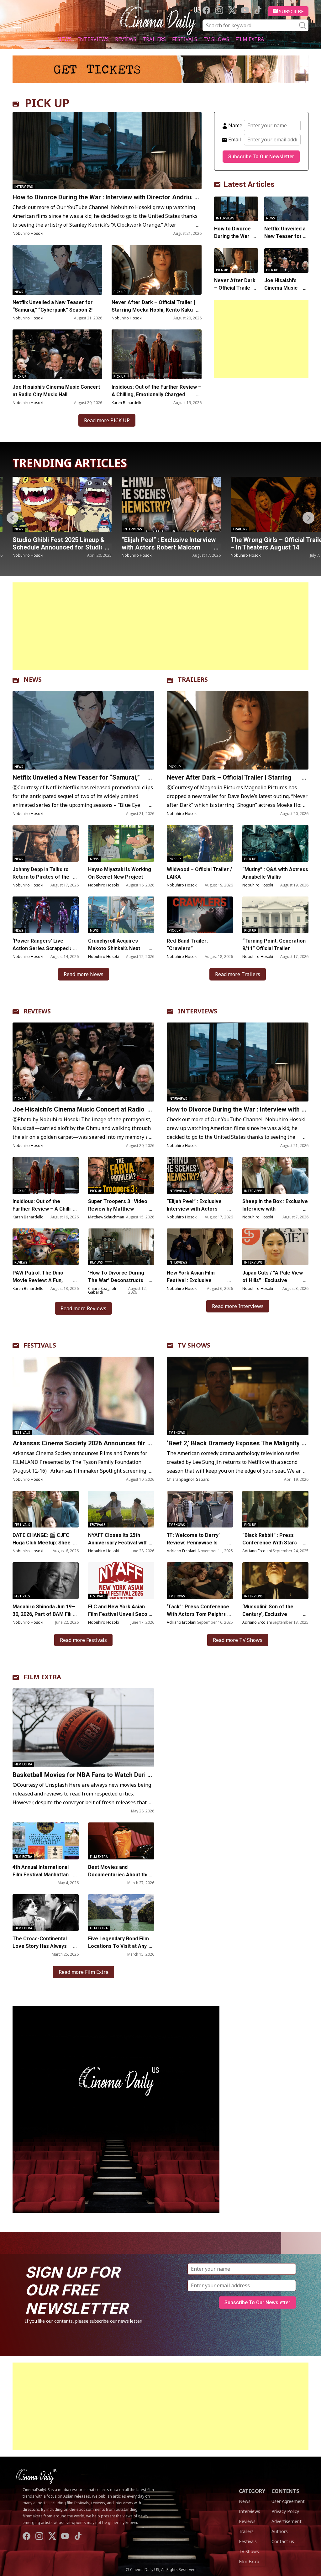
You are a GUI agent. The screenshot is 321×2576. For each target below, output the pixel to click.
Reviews (126, 39)
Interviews (93, 39)
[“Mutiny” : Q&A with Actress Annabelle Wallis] (275, 843)
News (65, 39)
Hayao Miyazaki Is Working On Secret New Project (120, 873)
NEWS (33, 679)
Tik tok (258, 10)
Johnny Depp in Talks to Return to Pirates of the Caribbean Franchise (41, 877)
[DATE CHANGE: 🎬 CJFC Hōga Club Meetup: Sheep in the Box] (46, 1509)
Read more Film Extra (84, 1972)
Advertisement (287, 2521)
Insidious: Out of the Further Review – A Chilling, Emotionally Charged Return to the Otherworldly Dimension (156, 394)
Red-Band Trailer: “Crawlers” (187, 945)
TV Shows (216, 39)
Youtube (245, 10)
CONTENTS (285, 2491)
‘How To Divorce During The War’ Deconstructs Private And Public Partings (121, 1280)
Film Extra (250, 39)
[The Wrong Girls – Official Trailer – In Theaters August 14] (171, 504)
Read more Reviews (83, 1308)
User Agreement (288, 2501)
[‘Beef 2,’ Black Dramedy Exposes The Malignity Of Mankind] (238, 1396)
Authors (280, 2531)
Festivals (185, 39)
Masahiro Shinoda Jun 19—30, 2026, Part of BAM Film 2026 (44, 1614)
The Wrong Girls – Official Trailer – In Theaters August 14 (169, 544)
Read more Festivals (83, 1640)
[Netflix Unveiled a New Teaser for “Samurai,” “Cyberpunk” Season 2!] (57, 270)
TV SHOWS (194, 1345)
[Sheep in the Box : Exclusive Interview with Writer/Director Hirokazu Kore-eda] (275, 1175)
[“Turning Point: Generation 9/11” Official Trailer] (275, 915)
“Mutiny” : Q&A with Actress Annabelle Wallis (275, 873)
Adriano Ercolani (182, 1551)
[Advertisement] (261, 339)
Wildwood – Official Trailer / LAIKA (199, 873)
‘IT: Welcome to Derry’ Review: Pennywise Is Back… (193, 1543)
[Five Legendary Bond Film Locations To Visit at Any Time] (121, 1913)
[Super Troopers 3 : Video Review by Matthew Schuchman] (121, 1175)
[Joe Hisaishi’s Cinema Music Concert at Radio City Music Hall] (57, 354)
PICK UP (47, 103)
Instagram (219, 10)
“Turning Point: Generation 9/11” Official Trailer (274, 945)
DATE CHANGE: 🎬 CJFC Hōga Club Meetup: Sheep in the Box (46, 1543)
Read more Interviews (238, 1306)
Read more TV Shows (238, 1640)
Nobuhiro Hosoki (28, 233)
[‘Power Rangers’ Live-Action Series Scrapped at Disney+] (46, 915)
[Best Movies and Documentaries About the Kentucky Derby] (121, 1841)
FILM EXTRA (42, 1677)
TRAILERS (193, 679)
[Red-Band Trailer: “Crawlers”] (200, 915)
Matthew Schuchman (106, 1217)
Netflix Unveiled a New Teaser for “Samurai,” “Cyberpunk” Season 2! (53, 306)
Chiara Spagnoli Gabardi (102, 1290)
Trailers (154, 39)
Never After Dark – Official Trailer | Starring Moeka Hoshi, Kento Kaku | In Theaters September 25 (156, 310)
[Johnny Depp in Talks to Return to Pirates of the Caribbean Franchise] (46, 843)
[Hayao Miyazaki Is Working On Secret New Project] (121, 843)
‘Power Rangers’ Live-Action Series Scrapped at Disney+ (44, 948)
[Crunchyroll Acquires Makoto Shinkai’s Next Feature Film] (121, 915)
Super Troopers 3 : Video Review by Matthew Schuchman (118, 1209)
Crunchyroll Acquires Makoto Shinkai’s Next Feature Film (114, 948)
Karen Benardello (127, 403)
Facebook (206, 10)
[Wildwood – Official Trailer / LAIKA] (200, 843)
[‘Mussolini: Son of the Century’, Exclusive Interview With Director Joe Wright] (275, 1581)
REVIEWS (37, 1011)
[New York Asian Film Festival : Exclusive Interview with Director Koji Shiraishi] (200, 1247)
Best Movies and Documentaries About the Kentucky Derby (119, 1875)
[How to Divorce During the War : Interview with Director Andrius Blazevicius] (107, 151)
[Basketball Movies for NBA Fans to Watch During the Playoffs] (83, 1728)
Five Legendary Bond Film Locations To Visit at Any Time (118, 1946)
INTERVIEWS (197, 1011)
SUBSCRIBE (291, 11)
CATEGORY (252, 2491)
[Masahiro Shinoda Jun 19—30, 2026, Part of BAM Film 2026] (46, 1581)
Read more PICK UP (107, 420)
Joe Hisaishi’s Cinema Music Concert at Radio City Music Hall (56, 391)
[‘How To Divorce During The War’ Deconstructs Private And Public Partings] (121, 1247)
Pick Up (120, 292)
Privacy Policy (285, 2511)
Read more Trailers (238, 974)
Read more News (84, 974)
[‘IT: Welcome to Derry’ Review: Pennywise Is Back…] (200, 1509)
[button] (308, 518)
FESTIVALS (40, 1345)
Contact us (283, 2541)
